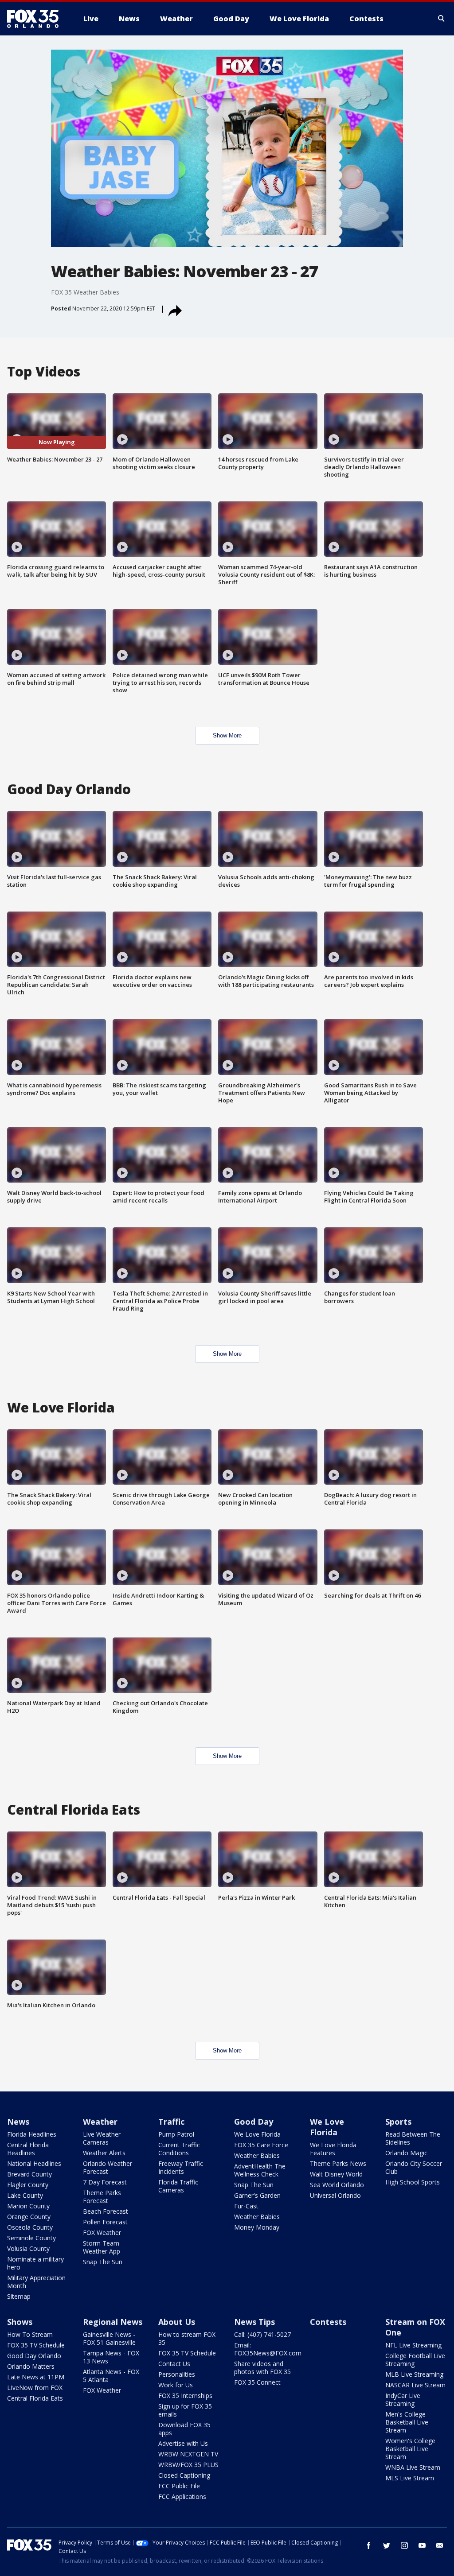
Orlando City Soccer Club (414, 2167)
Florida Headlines (32, 2134)
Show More (227, 735)
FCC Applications (182, 2496)
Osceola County (30, 2227)
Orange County (29, 2217)
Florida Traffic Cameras (178, 2186)
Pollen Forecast (105, 2222)
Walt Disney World (336, 2174)
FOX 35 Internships (185, 2396)
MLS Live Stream (410, 2478)
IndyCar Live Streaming (403, 2399)
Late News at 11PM (36, 2377)
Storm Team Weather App (102, 2247)
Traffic (171, 2122)
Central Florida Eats (35, 2398)
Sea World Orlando (337, 2185)
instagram (404, 2545)
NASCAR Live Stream (415, 2385)
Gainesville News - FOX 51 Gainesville (109, 2338)
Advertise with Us (183, 2443)
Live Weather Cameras (102, 2138)
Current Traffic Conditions (179, 2149)
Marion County (28, 2206)
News (18, 2122)
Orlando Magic (406, 2153)
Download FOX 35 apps (184, 2429)
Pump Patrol (176, 2134)
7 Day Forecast (105, 2182)
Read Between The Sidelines (413, 2138)
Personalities (177, 2374)
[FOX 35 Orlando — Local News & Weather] (36, 19)
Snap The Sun (103, 2262)
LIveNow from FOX (35, 2388)
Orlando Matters (31, 2366)
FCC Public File (179, 2486)
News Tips (254, 2322)
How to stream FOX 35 (187, 2338)
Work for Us (176, 2385)
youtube (422, 2545)
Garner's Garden (257, 2195)
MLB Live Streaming (414, 2374)
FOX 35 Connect (257, 2382)
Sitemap (19, 2296)
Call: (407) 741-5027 (262, 2334)
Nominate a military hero (35, 2263)
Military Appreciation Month (36, 2282)
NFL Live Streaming (413, 2345)
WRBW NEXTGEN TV (188, 2454)
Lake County (25, 2195)
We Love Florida (257, 2134)
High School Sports (413, 2182)
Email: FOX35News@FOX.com (268, 2349)
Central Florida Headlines (28, 2149)
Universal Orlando (335, 2195)
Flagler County (28, 2185)
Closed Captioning (184, 2475)
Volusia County (28, 2248)
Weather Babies (257, 2155)
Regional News (113, 2322)
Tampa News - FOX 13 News (111, 2357)
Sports (398, 2122)
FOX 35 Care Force (261, 2145)
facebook (369, 2545)
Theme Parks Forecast (102, 2197)
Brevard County (29, 2174)
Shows (20, 2322)
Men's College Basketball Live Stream (407, 2422)
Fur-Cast (246, 2206)
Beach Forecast (106, 2211)
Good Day (254, 2122)
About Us (177, 2322)
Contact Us (174, 2364)
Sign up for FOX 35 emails (185, 2410)
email (440, 2545)
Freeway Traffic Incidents (181, 2167)
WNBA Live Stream (413, 2467)
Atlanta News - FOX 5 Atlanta (111, 2376)
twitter (387, 2545)
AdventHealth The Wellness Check (260, 2170)
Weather (100, 2122)
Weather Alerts (104, 2153)
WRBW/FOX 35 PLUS (188, 2465)
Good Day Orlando (34, 2356)
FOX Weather (102, 2233)
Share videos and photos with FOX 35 (262, 2368)
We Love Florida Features (333, 2149)
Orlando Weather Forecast (108, 2167)
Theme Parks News (338, 2163)
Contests (328, 2322)
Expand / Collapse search (442, 19)
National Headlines (34, 2163)
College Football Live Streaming (415, 2360)
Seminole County (31, 2238)
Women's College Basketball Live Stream (410, 2449)
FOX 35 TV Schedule (36, 2345)
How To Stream (30, 2334)
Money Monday (257, 2227)
